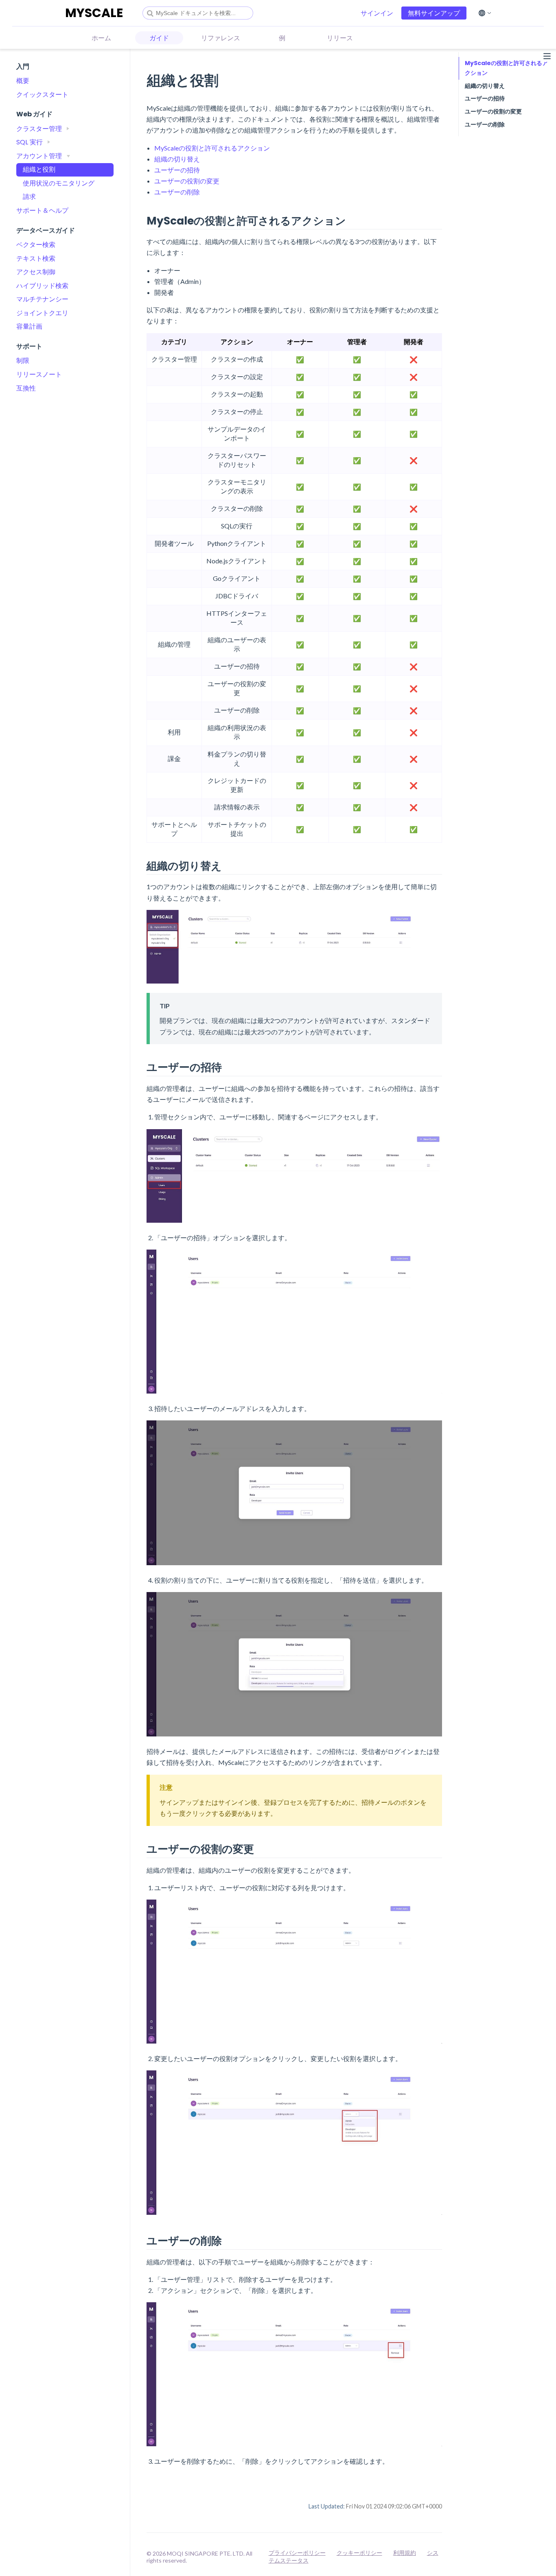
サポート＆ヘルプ (42, 210)
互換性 (26, 388)
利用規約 (405, 2553)
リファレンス (221, 38)
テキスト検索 (36, 258)
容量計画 (29, 326)
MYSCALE (94, 13)
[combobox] (198, 13)
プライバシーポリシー (297, 2553)
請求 (29, 197)
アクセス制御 (36, 272)
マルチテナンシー (42, 299)
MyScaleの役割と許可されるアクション (212, 148)
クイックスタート (42, 95)
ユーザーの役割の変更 (187, 181)
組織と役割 (39, 169)
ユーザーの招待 (177, 170)
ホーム (101, 38)
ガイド (159, 38)
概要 (23, 81)
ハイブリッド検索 (42, 286)
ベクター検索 (36, 245)
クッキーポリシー (359, 2553)
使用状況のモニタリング (59, 183)
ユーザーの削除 (177, 192)
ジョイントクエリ (42, 313)
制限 (23, 361)
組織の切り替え (177, 159)
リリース (340, 38)
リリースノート (39, 374)
